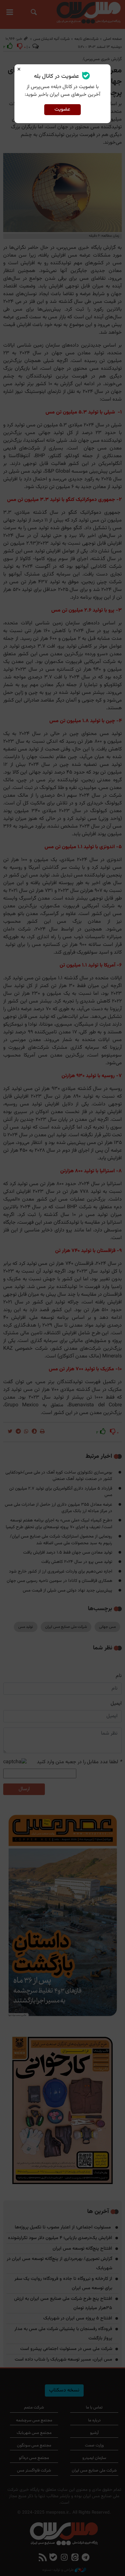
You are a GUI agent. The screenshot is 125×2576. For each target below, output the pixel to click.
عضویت (62, 109)
